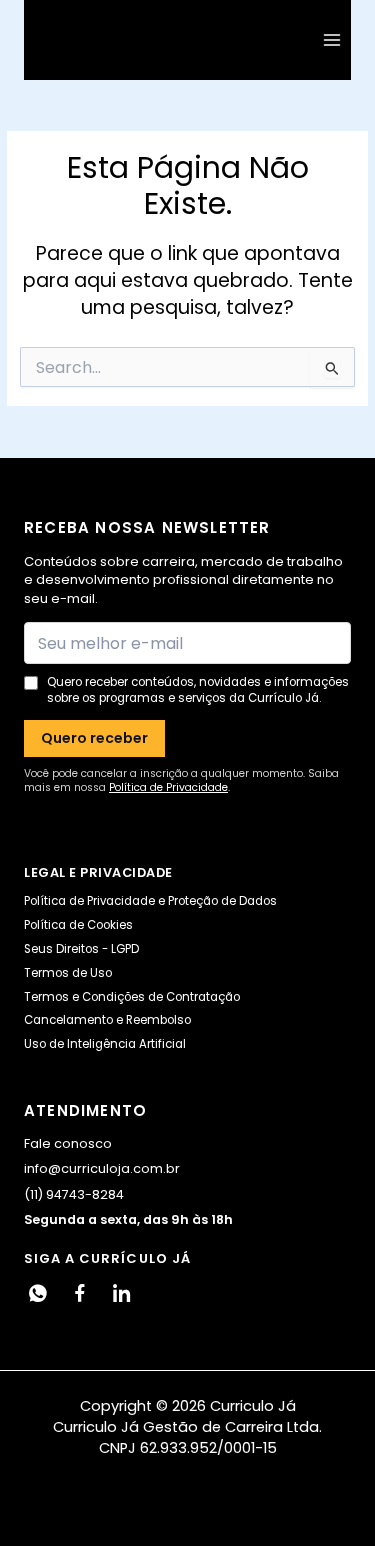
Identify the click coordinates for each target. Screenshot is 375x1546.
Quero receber (94, 738)
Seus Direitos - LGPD (81, 949)
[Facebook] (80, 1293)
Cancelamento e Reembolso (107, 1020)
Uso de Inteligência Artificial (105, 1044)
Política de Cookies (78, 925)
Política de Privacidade (168, 787)
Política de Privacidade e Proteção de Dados (150, 901)
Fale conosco (68, 1143)
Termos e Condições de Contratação (132, 997)
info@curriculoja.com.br (102, 1168)
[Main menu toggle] (332, 40)
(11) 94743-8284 (74, 1194)
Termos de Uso (68, 973)
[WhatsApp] (38, 1293)
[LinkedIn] (122, 1293)
